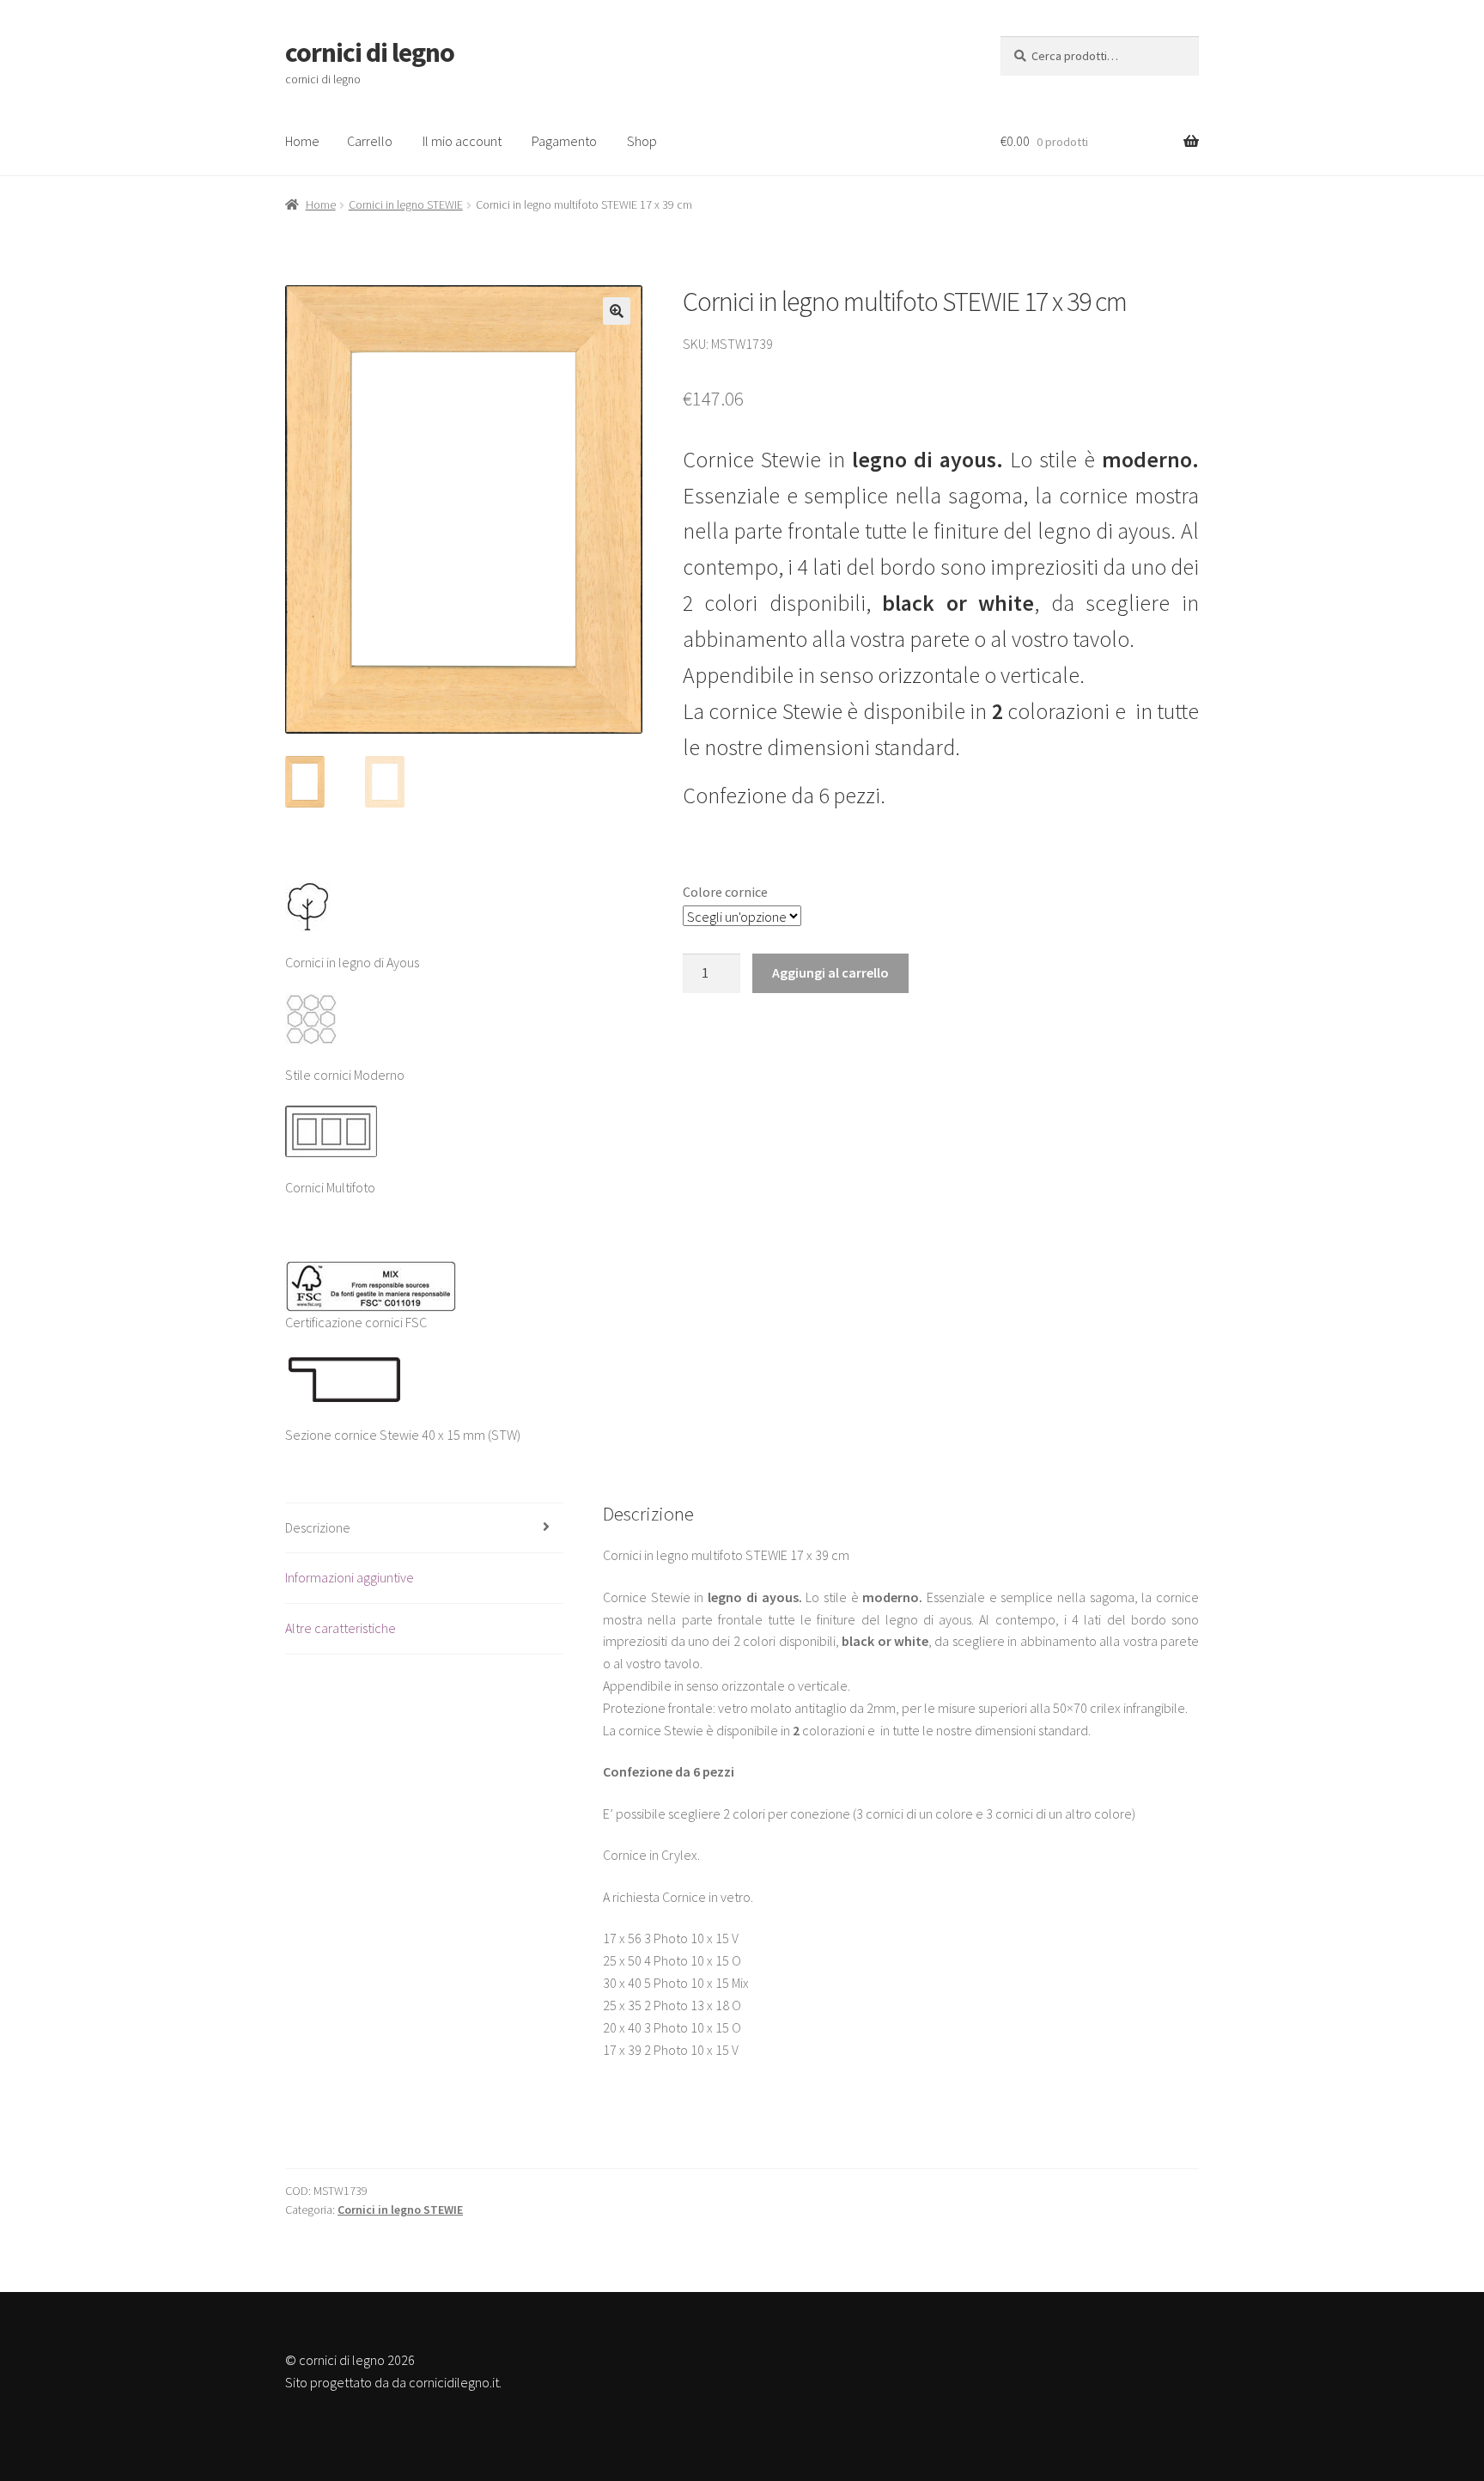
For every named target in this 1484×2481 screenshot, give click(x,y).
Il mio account (462, 141)
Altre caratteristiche (341, 1628)
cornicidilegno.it (454, 2382)
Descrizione (318, 1527)
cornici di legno (370, 52)
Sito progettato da (337, 2382)
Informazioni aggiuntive (350, 1577)
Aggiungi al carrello (830, 972)
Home (302, 141)
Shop (642, 141)
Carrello (370, 141)
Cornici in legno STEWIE (406, 204)
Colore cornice (725, 892)
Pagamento (564, 141)
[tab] (424, 1529)
